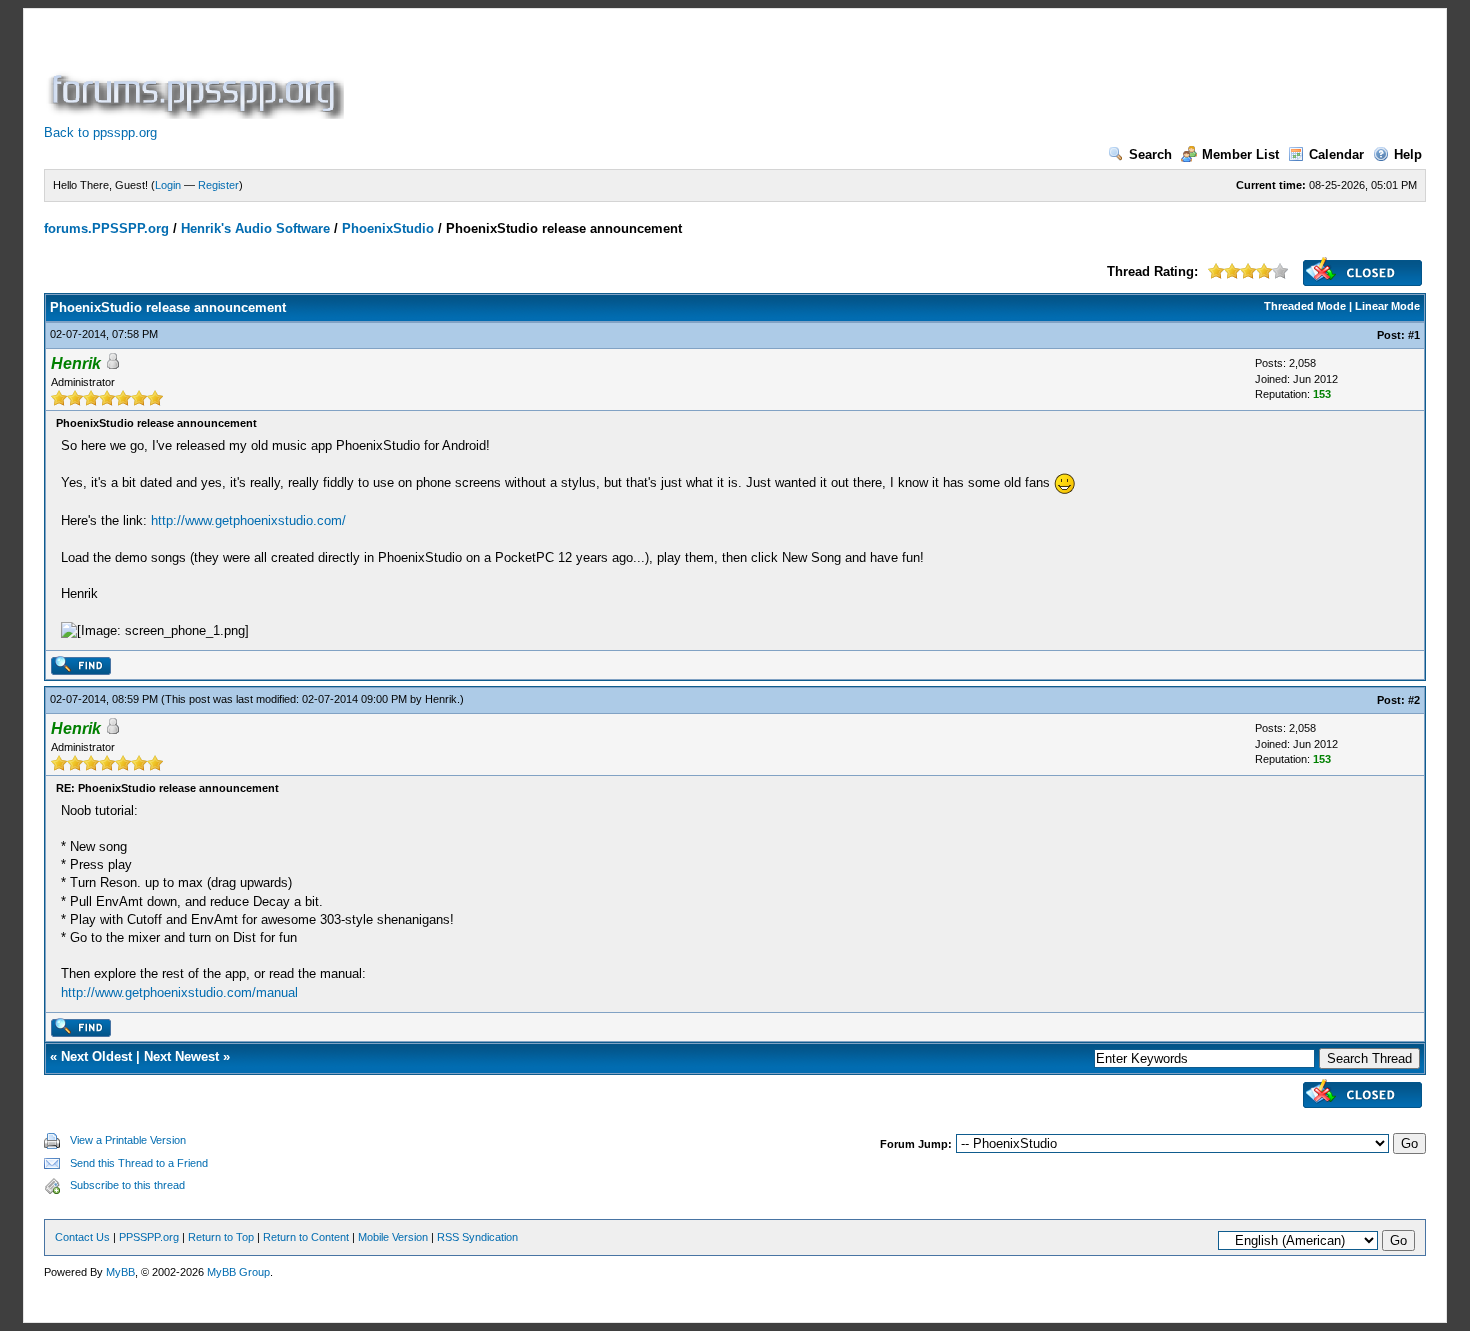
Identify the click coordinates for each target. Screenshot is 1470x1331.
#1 (1414, 335)
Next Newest (181, 1056)
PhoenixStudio (388, 228)
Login (168, 185)
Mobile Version (393, 1237)
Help (1408, 154)
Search (1150, 154)
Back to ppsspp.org (100, 132)
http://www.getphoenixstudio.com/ (248, 520)
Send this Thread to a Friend (139, 1163)
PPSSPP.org (149, 1237)
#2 (1414, 700)
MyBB (120, 1272)
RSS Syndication (477, 1237)
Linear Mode (1387, 306)
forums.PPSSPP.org (106, 228)
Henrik (441, 699)
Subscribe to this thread (127, 1185)
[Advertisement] (712, 74)
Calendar (1336, 154)
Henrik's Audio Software (255, 228)
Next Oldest (96, 1056)
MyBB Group (238, 1272)
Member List (1240, 154)
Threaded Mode (1305, 306)
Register (218, 185)
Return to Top (221, 1237)
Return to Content (306, 1237)
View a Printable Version (128, 1140)
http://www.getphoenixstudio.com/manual (179, 992)
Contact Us (82, 1237)
